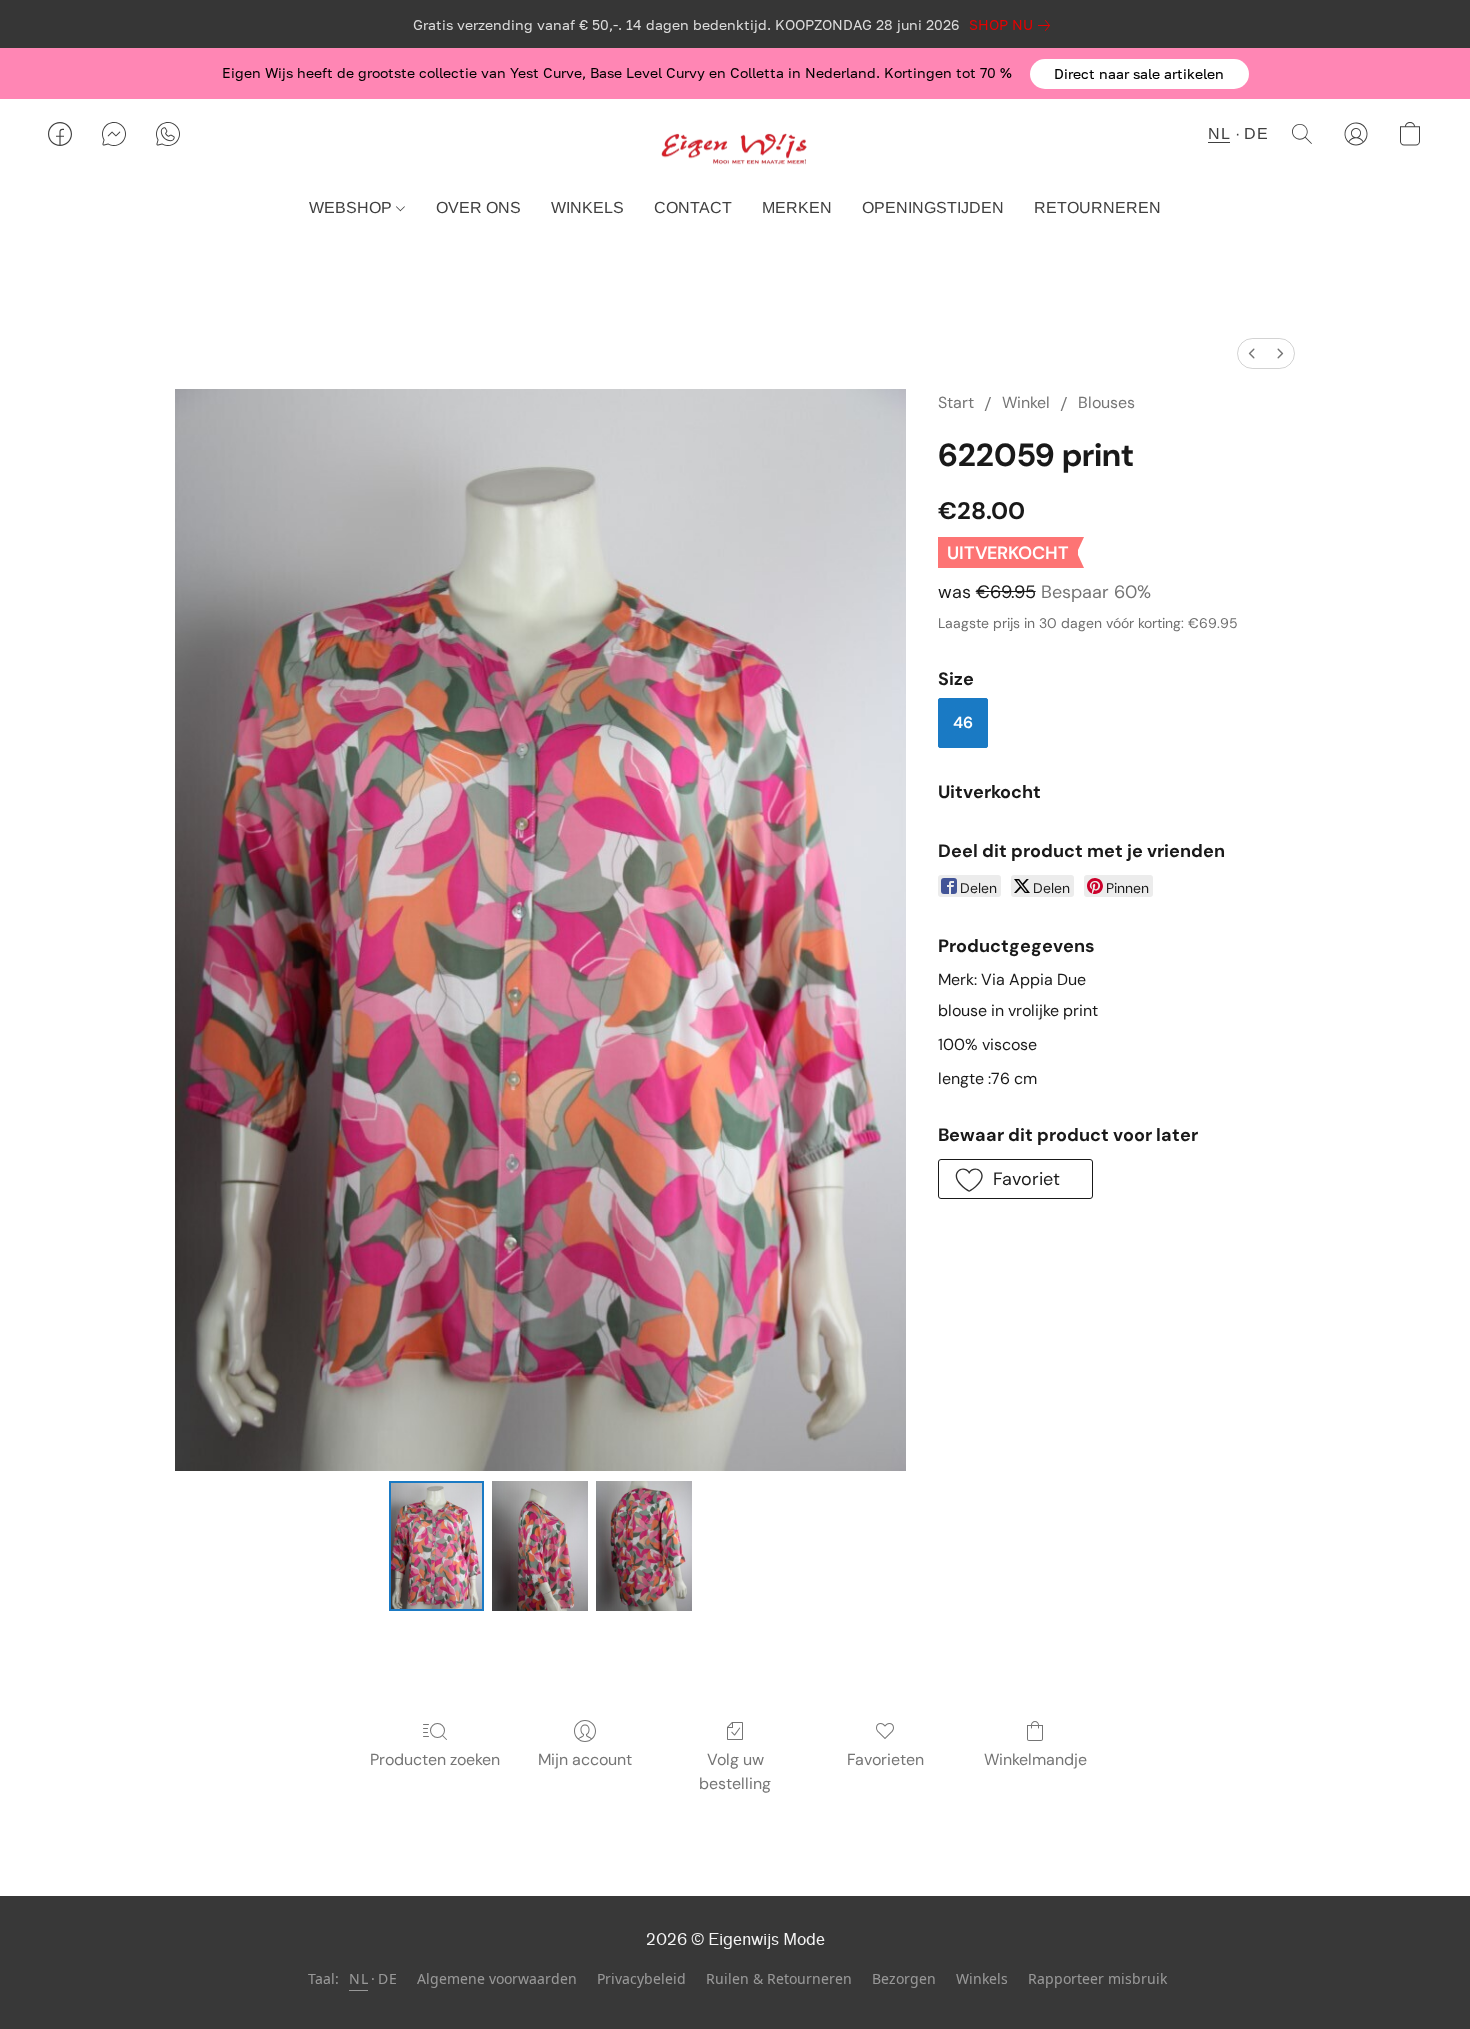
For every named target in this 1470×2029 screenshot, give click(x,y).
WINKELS (587, 207)
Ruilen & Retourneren (779, 1978)
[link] (1013, 25)
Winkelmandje (1035, 1759)
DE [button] (1256, 133)
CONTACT (693, 207)
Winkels (982, 1978)
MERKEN (797, 207)
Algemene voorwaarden (497, 1978)
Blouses (1106, 402)
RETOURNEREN (1097, 207)
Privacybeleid (641, 1978)
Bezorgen (904, 1978)
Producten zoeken (435, 1759)
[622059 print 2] (644, 1546)
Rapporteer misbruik (1097, 1978)
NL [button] (1219, 133)
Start (956, 402)
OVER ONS (478, 207)
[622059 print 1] (540, 1546)
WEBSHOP (352, 207)
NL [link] (358, 1978)
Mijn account (585, 1759)
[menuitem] (1252, 353)
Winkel (1026, 402)
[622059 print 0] (437, 1546)
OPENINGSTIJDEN (933, 207)
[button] (1139, 74)
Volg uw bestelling (735, 1771)
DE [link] (387, 1978)
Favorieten (885, 1759)
